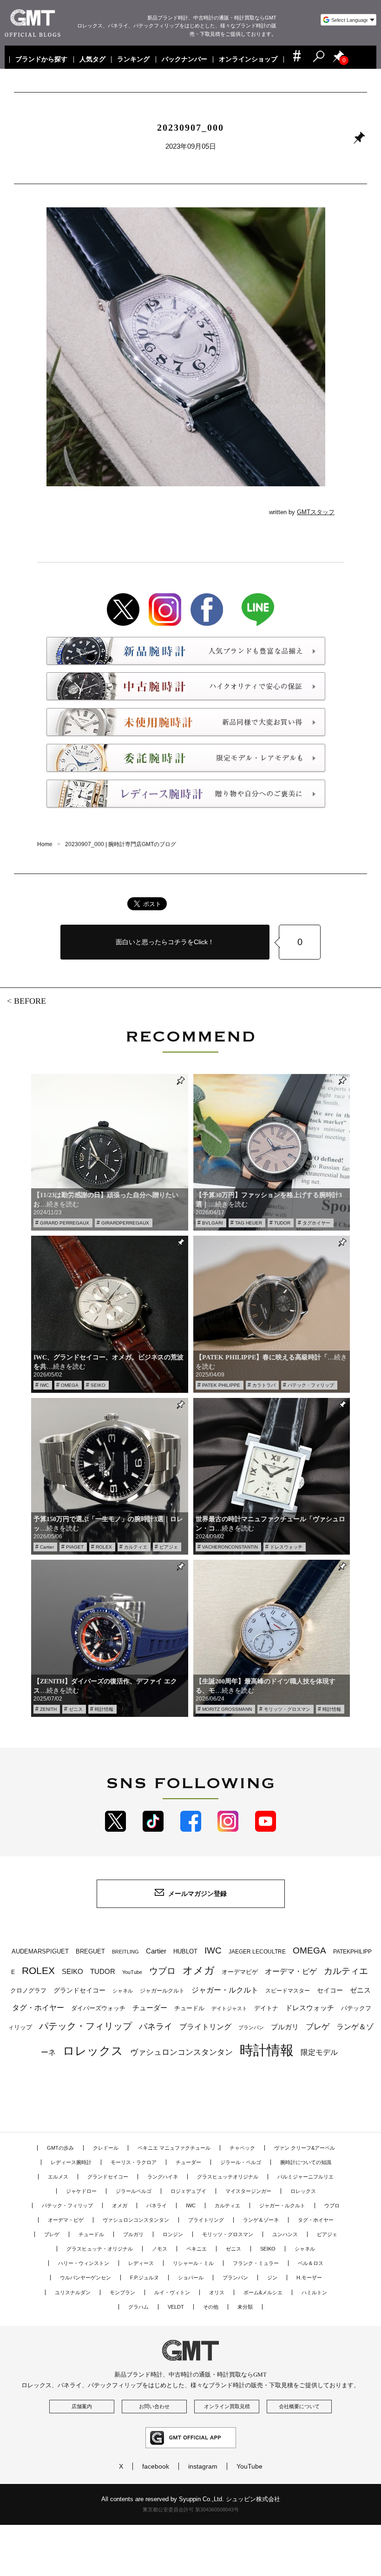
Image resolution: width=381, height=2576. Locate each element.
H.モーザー (309, 2278)
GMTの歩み (60, 2148)
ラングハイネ (163, 2177)
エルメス (58, 2177)
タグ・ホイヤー (38, 2008)
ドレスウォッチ (286, 1547)
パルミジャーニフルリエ (305, 2177)
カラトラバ (264, 1385)
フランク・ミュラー (256, 2263)
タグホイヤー (316, 1223)
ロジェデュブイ (188, 2191)
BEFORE (30, 1001)
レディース (141, 2263)
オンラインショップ (249, 60)
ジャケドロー (81, 2191)
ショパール (191, 2278)
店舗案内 (82, 2406)
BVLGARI (213, 1223)
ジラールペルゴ (134, 2191)
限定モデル (319, 2052)
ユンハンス (285, 2234)
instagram (203, 2466)
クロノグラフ (28, 1991)
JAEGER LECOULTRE (257, 1952)
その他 (211, 2307)
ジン (272, 2278)
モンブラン (122, 2292)
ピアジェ (169, 1547)
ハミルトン (314, 2292)
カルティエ (136, 1547)
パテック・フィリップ (311, 1385)
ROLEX (104, 1547)
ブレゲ (318, 2027)
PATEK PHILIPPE (221, 1385)
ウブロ (162, 1971)
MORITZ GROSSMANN (227, 1709)
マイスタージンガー (248, 2191)
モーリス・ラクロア (134, 2162)
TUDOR (282, 1223)
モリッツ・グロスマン (287, 1709)
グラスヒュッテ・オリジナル (100, 2249)
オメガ (199, 1970)
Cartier (47, 1547)
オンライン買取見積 (227, 2406)
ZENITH (48, 1709)
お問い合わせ (154, 2406)
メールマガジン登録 (197, 1894)
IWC (44, 1385)
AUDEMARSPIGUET (40, 1952)
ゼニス (76, 1709)
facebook (156, 2466)
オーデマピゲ (240, 1972)
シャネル (123, 1991)
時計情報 (104, 1709)
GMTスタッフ (316, 512)
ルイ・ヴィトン (172, 2292)
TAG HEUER (249, 1223)
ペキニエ (197, 2249)
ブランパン (251, 2027)
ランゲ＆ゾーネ (261, 2220)
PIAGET (75, 1547)
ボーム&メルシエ (263, 2292)
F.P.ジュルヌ (145, 2278)
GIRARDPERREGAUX (125, 1223)
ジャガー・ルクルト (225, 1990)
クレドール (106, 2148)
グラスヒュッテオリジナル (228, 2177)
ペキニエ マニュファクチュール (174, 2148)
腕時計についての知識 (306, 2162)
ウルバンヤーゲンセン (85, 2278)
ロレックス (93, 2051)
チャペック (242, 2148)
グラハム (138, 2307)
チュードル (189, 2008)
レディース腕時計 (71, 2162)
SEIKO (98, 1385)
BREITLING (125, 1952)
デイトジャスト (229, 2008)
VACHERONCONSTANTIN (230, 1547)
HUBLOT (185, 1951)
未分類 (245, 2307)
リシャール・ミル (193, 2263)
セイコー (330, 1990)
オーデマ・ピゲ (291, 1971)
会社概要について (299, 2406)
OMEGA (70, 1385)
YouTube (132, 1972)
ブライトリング (205, 2026)
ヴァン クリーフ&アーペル (305, 2148)
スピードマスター (288, 1990)
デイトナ (266, 2008)
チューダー (150, 2008)
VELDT (176, 2307)
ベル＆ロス (311, 2263)
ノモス (160, 2249)
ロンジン (173, 2234)
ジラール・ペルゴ (241, 2162)
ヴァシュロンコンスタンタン (181, 2052)
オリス (217, 2292)
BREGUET (90, 1951)
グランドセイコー (79, 1990)
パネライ (156, 2026)
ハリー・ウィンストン (84, 2263)
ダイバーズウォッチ (98, 2008)
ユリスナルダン (73, 2292)
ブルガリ (285, 2027)
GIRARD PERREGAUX (65, 1223)
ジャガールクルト (162, 1990)
